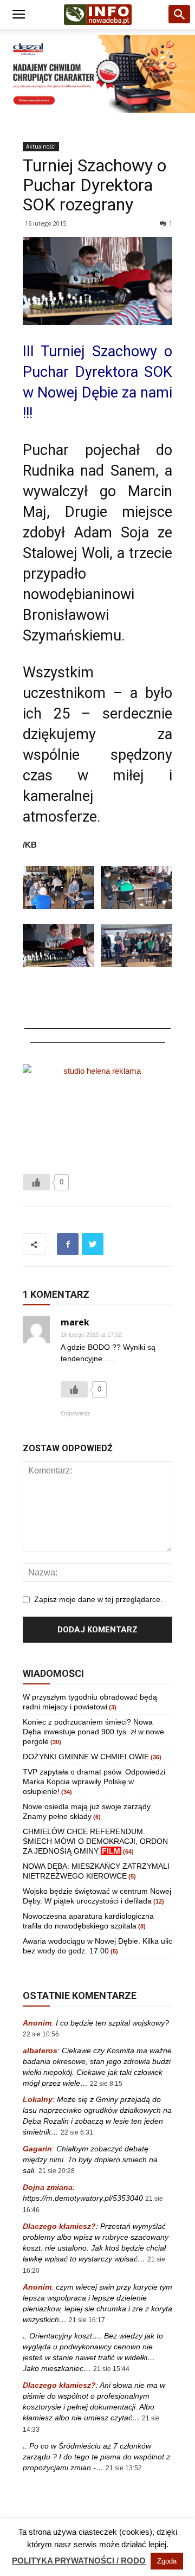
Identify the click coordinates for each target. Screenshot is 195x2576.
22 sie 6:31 (77, 2132)
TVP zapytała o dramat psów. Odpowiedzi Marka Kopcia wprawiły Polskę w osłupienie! (94, 1782)
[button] (180, 15)
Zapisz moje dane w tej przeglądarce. (98, 1599)
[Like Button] (36, 1182)
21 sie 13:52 (124, 2468)
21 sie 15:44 (111, 2369)
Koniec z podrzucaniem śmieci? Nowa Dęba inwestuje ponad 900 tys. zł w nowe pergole (93, 1732)
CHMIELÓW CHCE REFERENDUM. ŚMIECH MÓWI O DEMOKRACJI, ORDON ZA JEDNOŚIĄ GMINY (95, 1841)
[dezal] (97, 74)
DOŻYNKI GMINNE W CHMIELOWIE (86, 1757)
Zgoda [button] (167, 2561)
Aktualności (41, 146)
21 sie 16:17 (87, 2320)
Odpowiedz (76, 1413)
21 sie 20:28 (57, 2171)
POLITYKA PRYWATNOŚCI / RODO (79, 2561)
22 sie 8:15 (106, 2084)
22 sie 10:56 (41, 2034)
